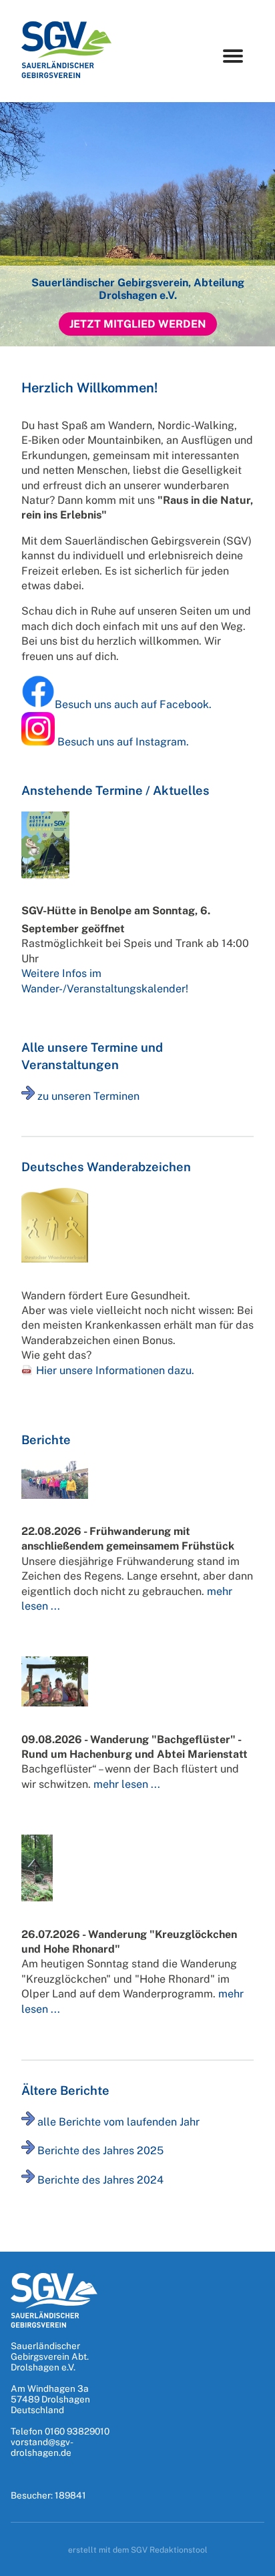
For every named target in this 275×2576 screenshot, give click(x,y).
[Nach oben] (251, 2561)
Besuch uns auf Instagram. (123, 742)
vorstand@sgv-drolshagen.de (42, 2447)
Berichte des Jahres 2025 (100, 2151)
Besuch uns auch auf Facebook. (133, 704)
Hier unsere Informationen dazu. (115, 1370)
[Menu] (233, 56)
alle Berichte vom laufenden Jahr (118, 2122)
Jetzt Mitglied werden (138, 324)
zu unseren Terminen (88, 1096)
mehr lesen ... (127, 1784)
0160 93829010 (77, 2431)
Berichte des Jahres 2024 (100, 2179)
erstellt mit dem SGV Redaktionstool (138, 2550)
